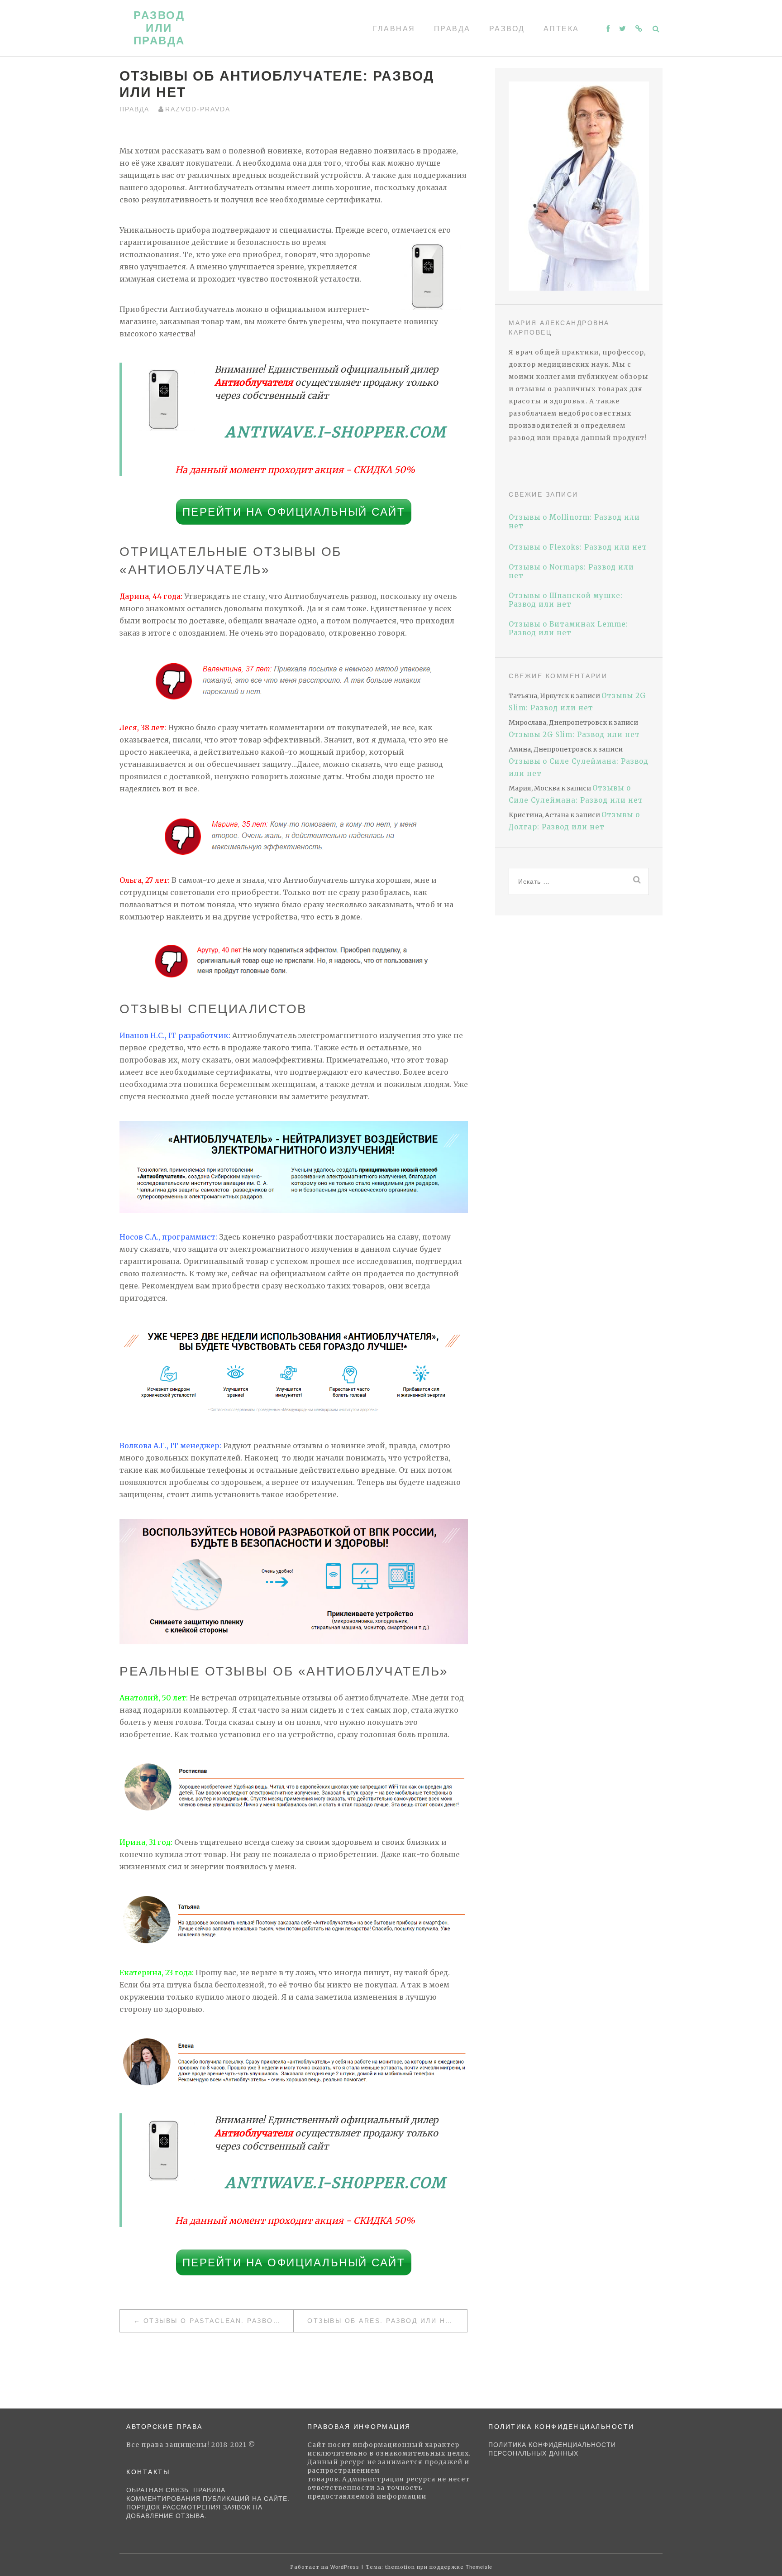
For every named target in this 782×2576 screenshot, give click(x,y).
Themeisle (479, 2567)
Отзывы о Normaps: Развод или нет (571, 571)
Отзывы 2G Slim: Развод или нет (574, 735)
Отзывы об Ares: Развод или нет (381, 2321)
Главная (394, 29)
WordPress (345, 2567)
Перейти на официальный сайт (294, 512)
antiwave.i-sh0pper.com (336, 432)
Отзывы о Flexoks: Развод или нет (578, 547)
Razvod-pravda (198, 109)
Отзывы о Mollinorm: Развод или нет (574, 522)
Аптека (561, 29)
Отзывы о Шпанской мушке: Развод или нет (566, 600)
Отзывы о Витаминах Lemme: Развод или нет (568, 628)
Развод (507, 29)
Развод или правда (159, 28)
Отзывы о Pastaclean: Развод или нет (218, 2321)
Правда (452, 29)
